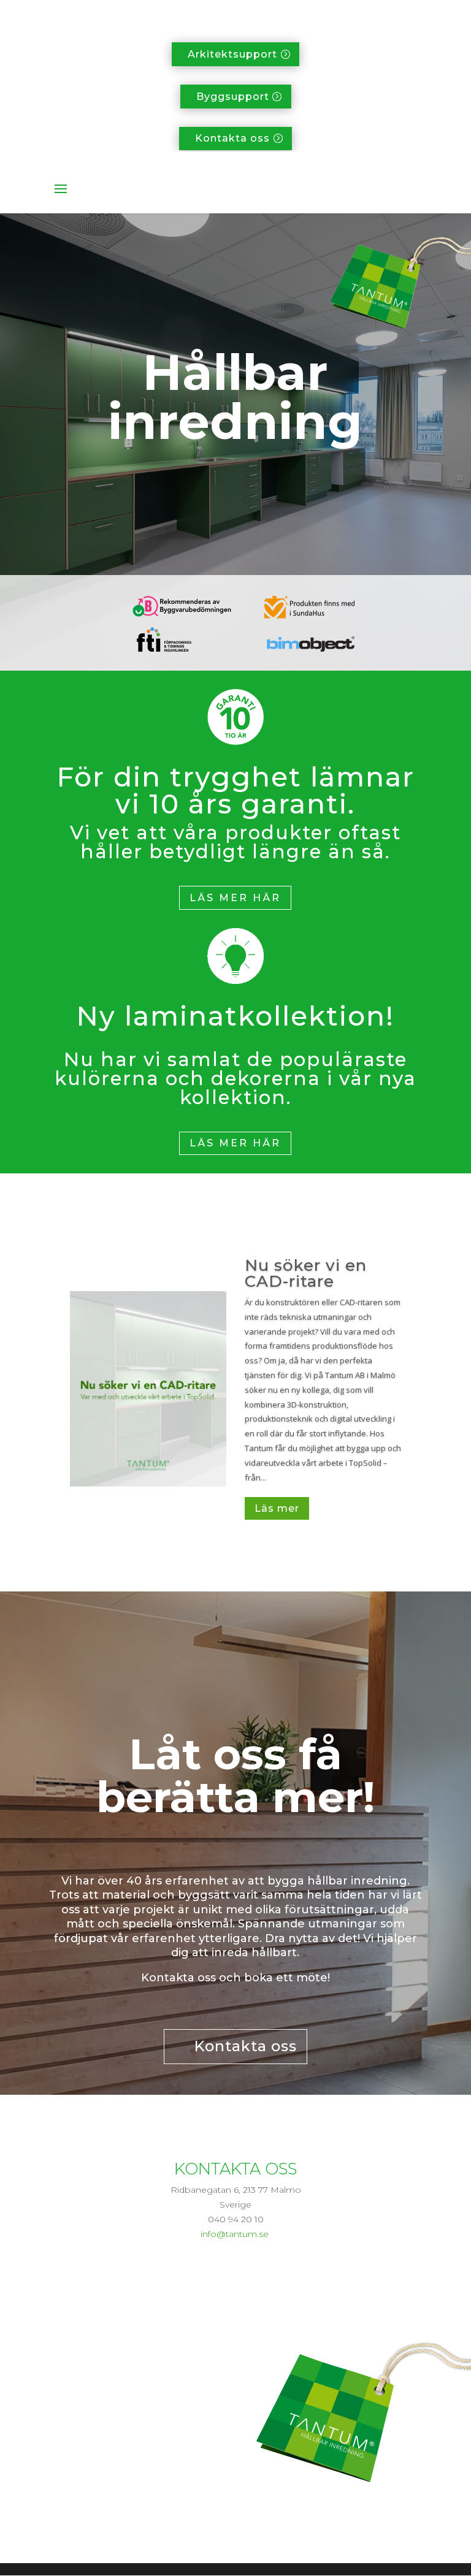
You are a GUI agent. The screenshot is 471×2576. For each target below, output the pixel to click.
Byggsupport (233, 97)
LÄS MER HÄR (235, 898)
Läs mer (277, 1508)
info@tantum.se (235, 2234)
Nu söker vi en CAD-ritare (306, 1273)
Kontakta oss (232, 138)
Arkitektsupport (232, 54)
